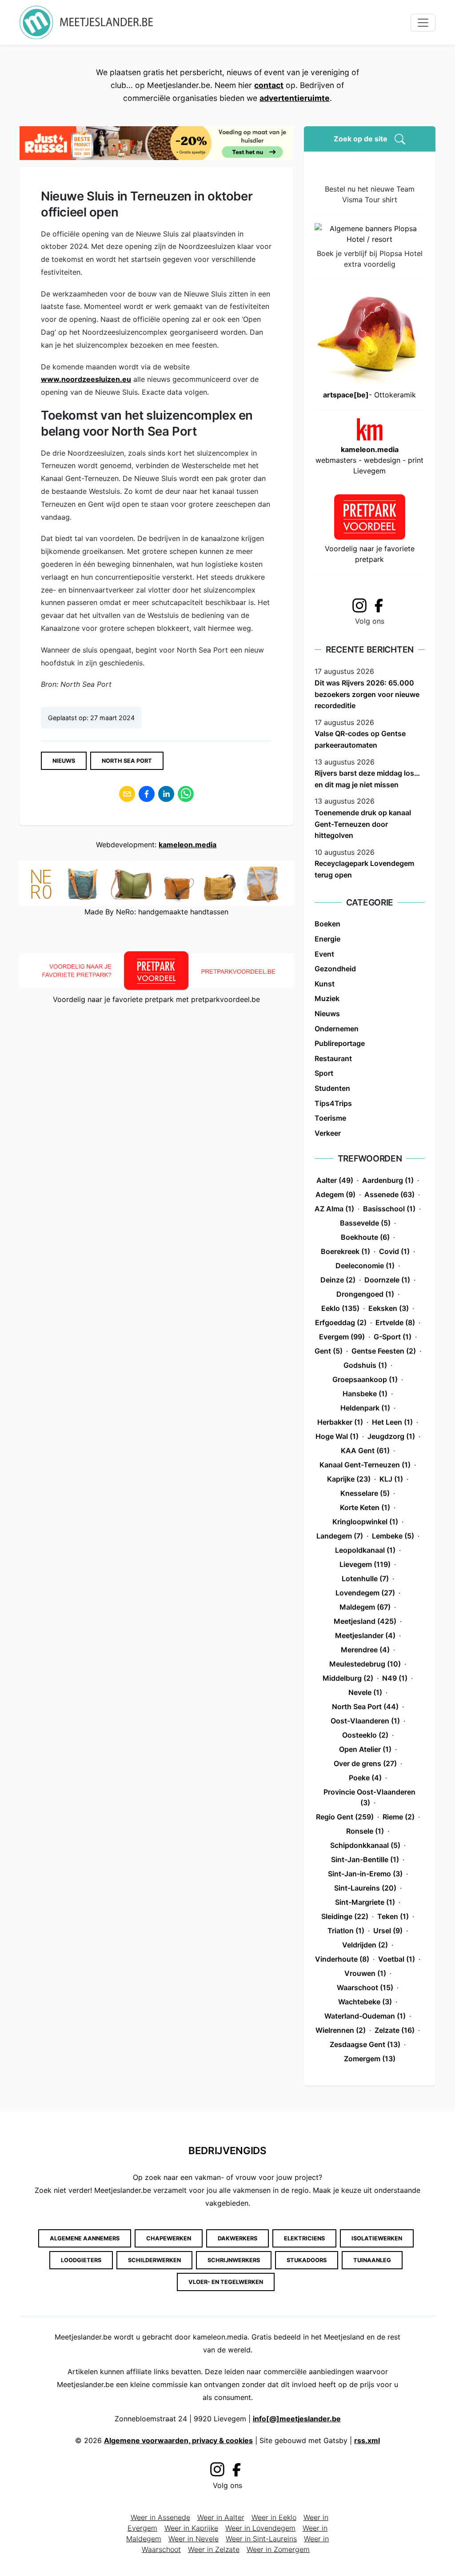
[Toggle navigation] (423, 23)
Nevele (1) (365, 1692)
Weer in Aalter (221, 2517)
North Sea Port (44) (365, 1707)
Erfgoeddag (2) (341, 1322)
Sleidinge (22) (345, 1916)
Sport (324, 1073)
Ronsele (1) (365, 1831)
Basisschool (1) (389, 1209)
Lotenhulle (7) (365, 1578)
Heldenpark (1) (365, 1408)
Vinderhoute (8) (342, 1959)
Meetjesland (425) (365, 1621)
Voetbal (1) (397, 1959)
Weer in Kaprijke (191, 2528)
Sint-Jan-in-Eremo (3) (365, 1874)
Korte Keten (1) (365, 1507)
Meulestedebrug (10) (365, 1664)
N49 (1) (395, 1678)
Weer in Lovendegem (260, 2528)
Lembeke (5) (393, 1536)
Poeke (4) (365, 1778)
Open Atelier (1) (365, 1749)
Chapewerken (169, 2238)
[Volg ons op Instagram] (359, 604)
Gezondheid (335, 969)
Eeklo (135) (340, 1308)
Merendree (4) (365, 1650)
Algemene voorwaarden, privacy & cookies (178, 2440)
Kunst (325, 984)
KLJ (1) (391, 1479)
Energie (327, 939)
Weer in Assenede (160, 2517)
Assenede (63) (389, 1194)
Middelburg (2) (348, 1678)
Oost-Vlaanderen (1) (365, 1721)
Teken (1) (393, 1916)
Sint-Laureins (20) (365, 1888)
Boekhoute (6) (365, 1237)
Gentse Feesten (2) (384, 1351)
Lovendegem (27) (365, 1593)
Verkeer (328, 1133)
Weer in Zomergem (278, 2549)
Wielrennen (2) (341, 2030)
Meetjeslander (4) (365, 1635)
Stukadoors (307, 2260)
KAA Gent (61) (365, 1450)
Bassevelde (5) (365, 1223)
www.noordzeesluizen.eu (86, 379)
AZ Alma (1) (334, 1209)
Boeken (327, 924)
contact (269, 85)
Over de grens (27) (365, 1763)
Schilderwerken (154, 2260)
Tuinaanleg (372, 2260)
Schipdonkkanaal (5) (365, 1845)
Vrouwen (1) (365, 1973)
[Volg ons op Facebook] (381, 605)
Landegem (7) (340, 1536)
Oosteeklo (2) (365, 1735)
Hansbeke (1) (365, 1394)
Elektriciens (304, 2238)
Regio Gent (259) (345, 1817)
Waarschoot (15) (365, 1987)
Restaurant (333, 1058)
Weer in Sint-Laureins (261, 2539)
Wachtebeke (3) (365, 2002)
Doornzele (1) (387, 1280)
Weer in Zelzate (214, 2549)
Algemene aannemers (85, 2238)
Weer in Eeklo (274, 2517)
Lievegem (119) (365, 1564)
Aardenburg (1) (388, 1180)
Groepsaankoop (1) (365, 1379)
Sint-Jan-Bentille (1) (365, 1859)
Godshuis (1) (365, 1365)
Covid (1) (394, 1251)
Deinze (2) (338, 1280)
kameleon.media (188, 845)
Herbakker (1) (340, 1422)
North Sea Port (127, 761)
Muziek (327, 998)
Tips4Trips (333, 1103)
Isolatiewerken (377, 2238)
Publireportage (340, 1043)
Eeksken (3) (389, 1308)
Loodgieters (81, 2260)
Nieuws (64, 761)
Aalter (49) (335, 1180)
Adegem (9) (335, 1194)
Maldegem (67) (365, 1607)
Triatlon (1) (346, 1931)
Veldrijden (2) (365, 1945)
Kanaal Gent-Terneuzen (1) (365, 1465)
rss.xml (367, 2440)
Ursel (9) (388, 1931)
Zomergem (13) (370, 2059)
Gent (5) (329, 1351)
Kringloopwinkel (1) (365, 1522)
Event (324, 954)
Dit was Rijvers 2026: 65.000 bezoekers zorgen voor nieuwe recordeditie (367, 694)
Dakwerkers (237, 2238)
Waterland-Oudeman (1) (365, 2016)
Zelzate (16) (395, 2030)
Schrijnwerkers (234, 2260)
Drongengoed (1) (365, 1294)
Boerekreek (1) (345, 1251)
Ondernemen (337, 1029)
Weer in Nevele (194, 2539)
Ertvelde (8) (395, 1322)
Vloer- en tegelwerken (226, 2282)
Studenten (332, 1088)
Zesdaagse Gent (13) (365, 2044)
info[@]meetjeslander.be (297, 2419)
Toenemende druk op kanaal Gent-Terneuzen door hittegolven (363, 824)
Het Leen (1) (392, 1422)
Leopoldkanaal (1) (365, 1550)
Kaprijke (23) (349, 1479)
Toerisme (330, 1118)
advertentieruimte (295, 98)
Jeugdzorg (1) (391, 1436)
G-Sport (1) (393, 1337)
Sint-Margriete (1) (365, 1902)
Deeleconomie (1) (365, 1266)
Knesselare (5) (365, 1493)
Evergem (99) (342, 1337)
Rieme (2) (399, 1817)
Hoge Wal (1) (337, 1436)
